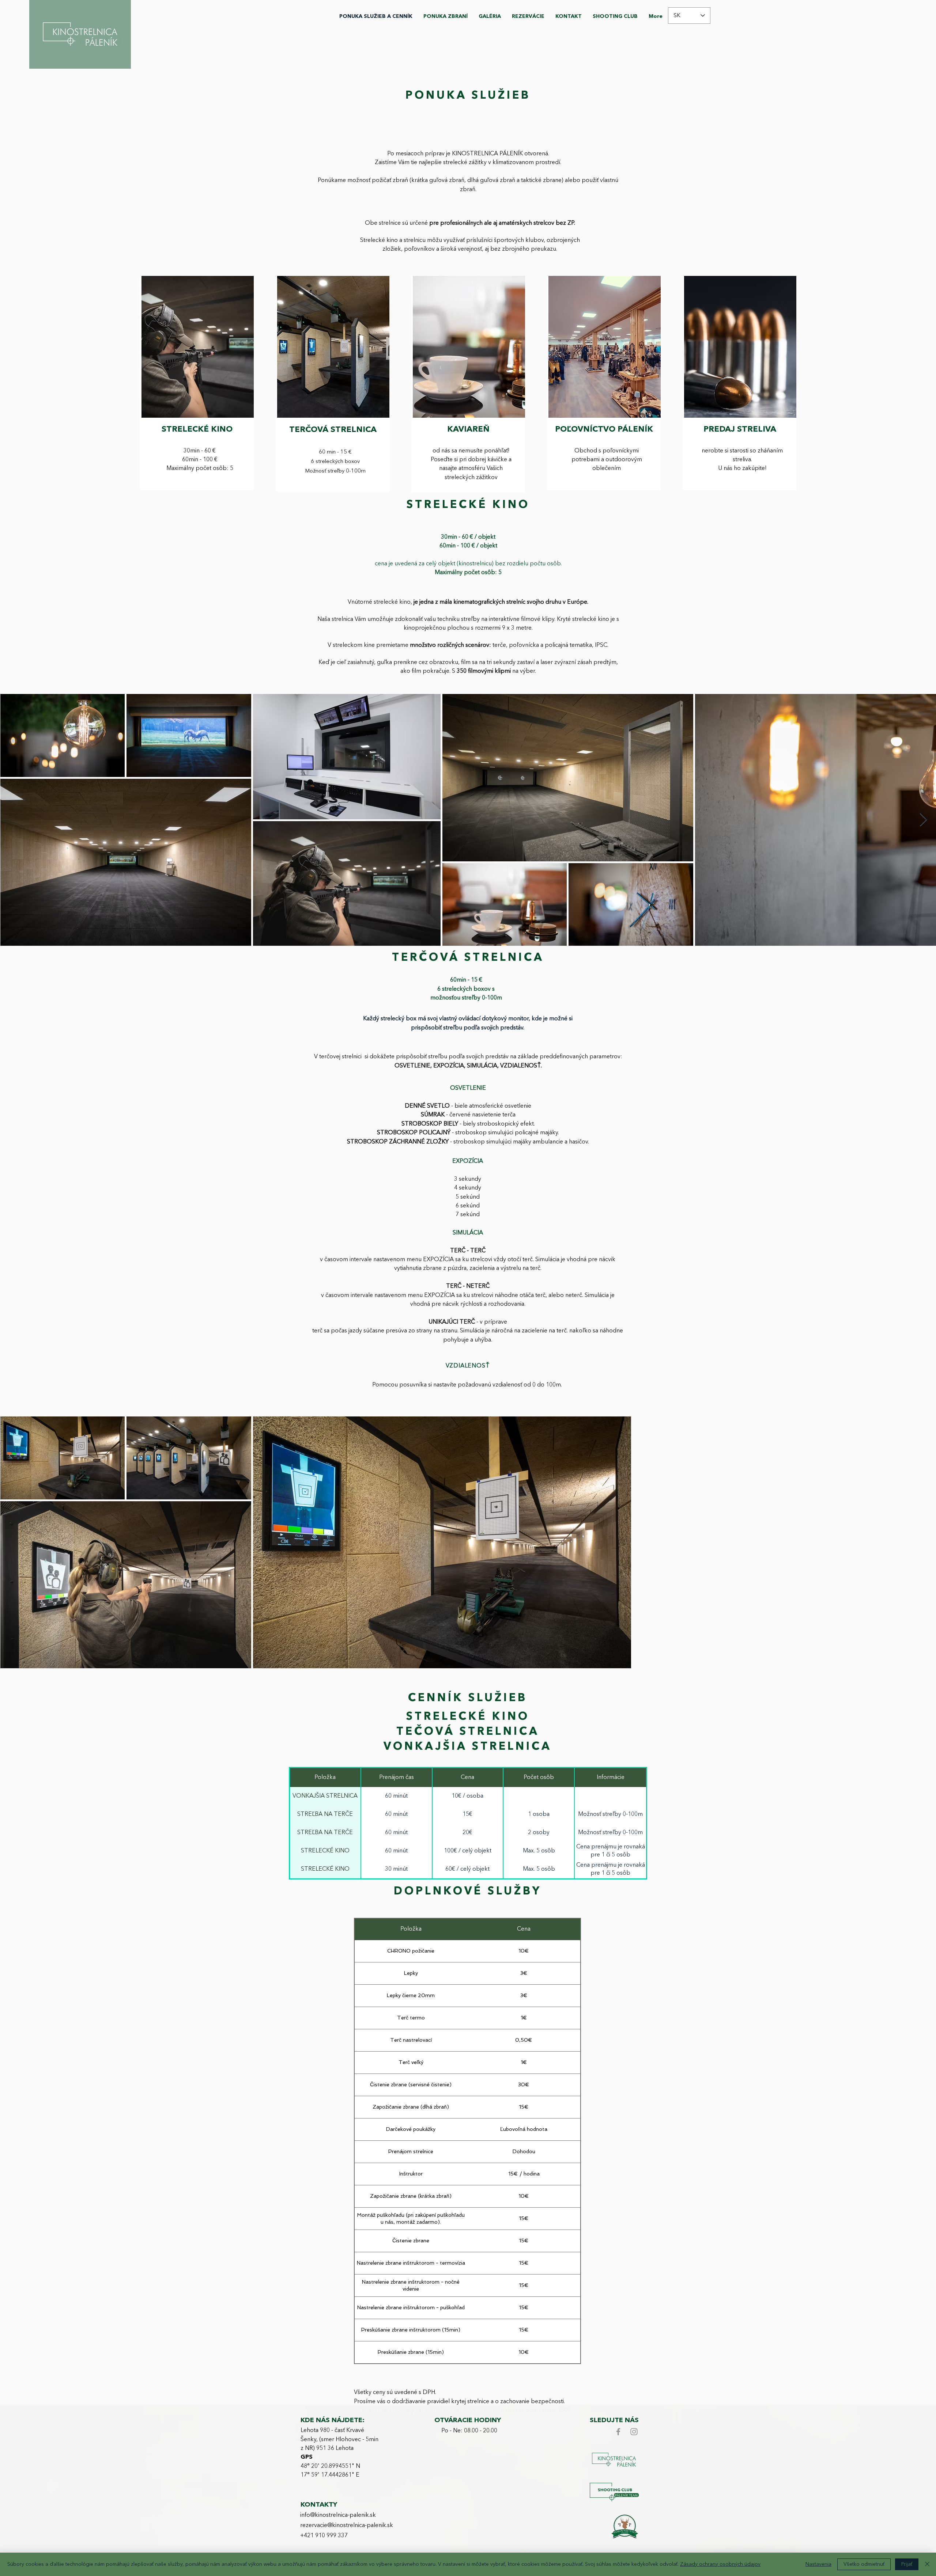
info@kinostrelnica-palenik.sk (338, 2515)
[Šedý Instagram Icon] (634, 2432)
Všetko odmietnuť (864, 2564)
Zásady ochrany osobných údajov (720, 2564)
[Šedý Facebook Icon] (618, 2432)
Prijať (907, 2564)
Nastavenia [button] (818, 2564)
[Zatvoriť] (927, 2564)
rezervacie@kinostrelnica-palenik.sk (347, 2526)
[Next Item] (923, 820)
